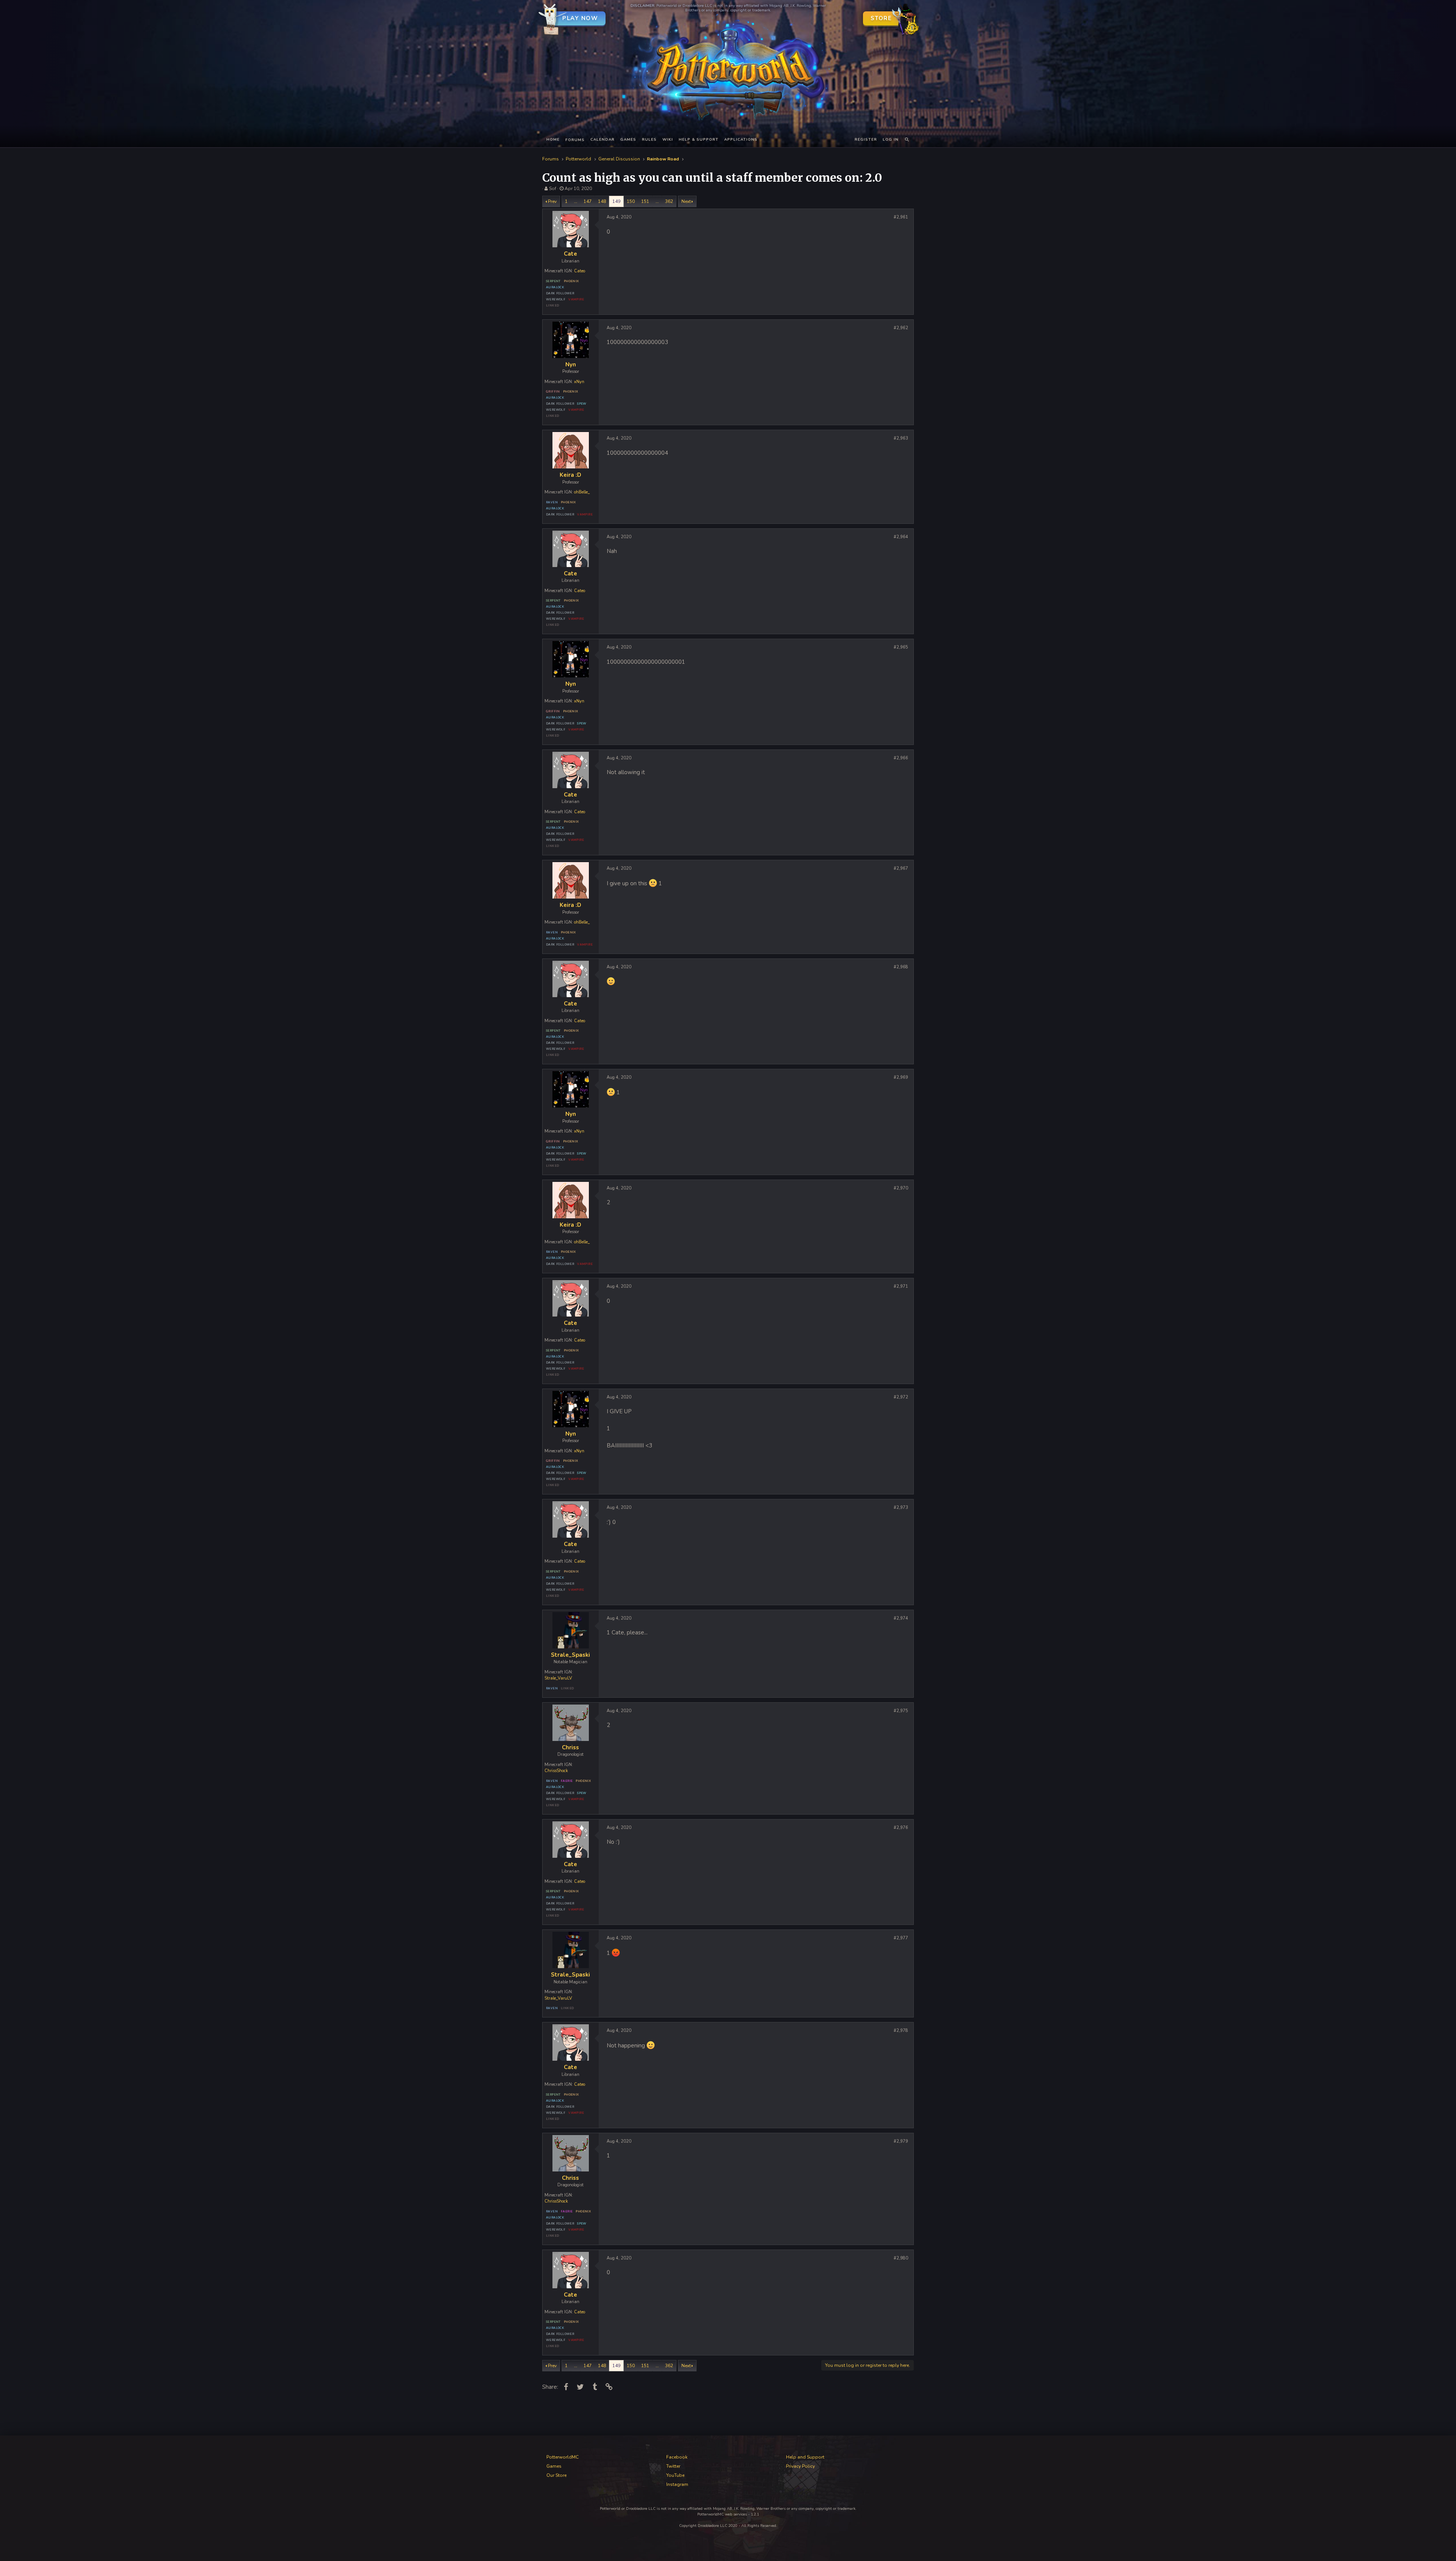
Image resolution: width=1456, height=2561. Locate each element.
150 (631, 201)
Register (866, 140)
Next (686, 201)
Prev (552, 201)
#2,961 (901, 217)
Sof (553, 189)
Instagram (677, 2484)
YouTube (675, 2475)
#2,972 (901, 1397)
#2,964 (901, 537)
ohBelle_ (582, 492)
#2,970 (901, 1188)
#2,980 (901, 2258)
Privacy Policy (800, 2466)
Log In (891, 140)
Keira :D (570, 475)
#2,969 (901, 1077)
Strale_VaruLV (558, 1678)
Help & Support (699, 140)
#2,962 (901, 328)
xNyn (579, 382)
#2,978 (901, 2031)
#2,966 (901, 758)
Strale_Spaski (570, 1655)
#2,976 (901, 1828)
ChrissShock (556, 1771)
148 (602, 201)
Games (628, 140)
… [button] (576, 201)
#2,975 (901, 1711)
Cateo (580, 271)
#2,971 (901, 1286)
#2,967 (901, 868)
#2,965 (901, 647)
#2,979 (901, 2141)
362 (669, 201)
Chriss (570, 1747)
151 (645, 201)
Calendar (602, 140)
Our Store (556, 2475)
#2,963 (901, 438)
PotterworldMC (562, 2457)
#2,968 (901, 967)
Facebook (677, 2457)
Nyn (571, 365)
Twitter (673, 2466)
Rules (649, 140)
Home (553, 140)
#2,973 (901, 1508)
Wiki (668, 140)
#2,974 (901, 1618)
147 (588, 201)
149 (616, 201)
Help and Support (805, 2457)
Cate (570, 254)
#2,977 (901, 1938)
